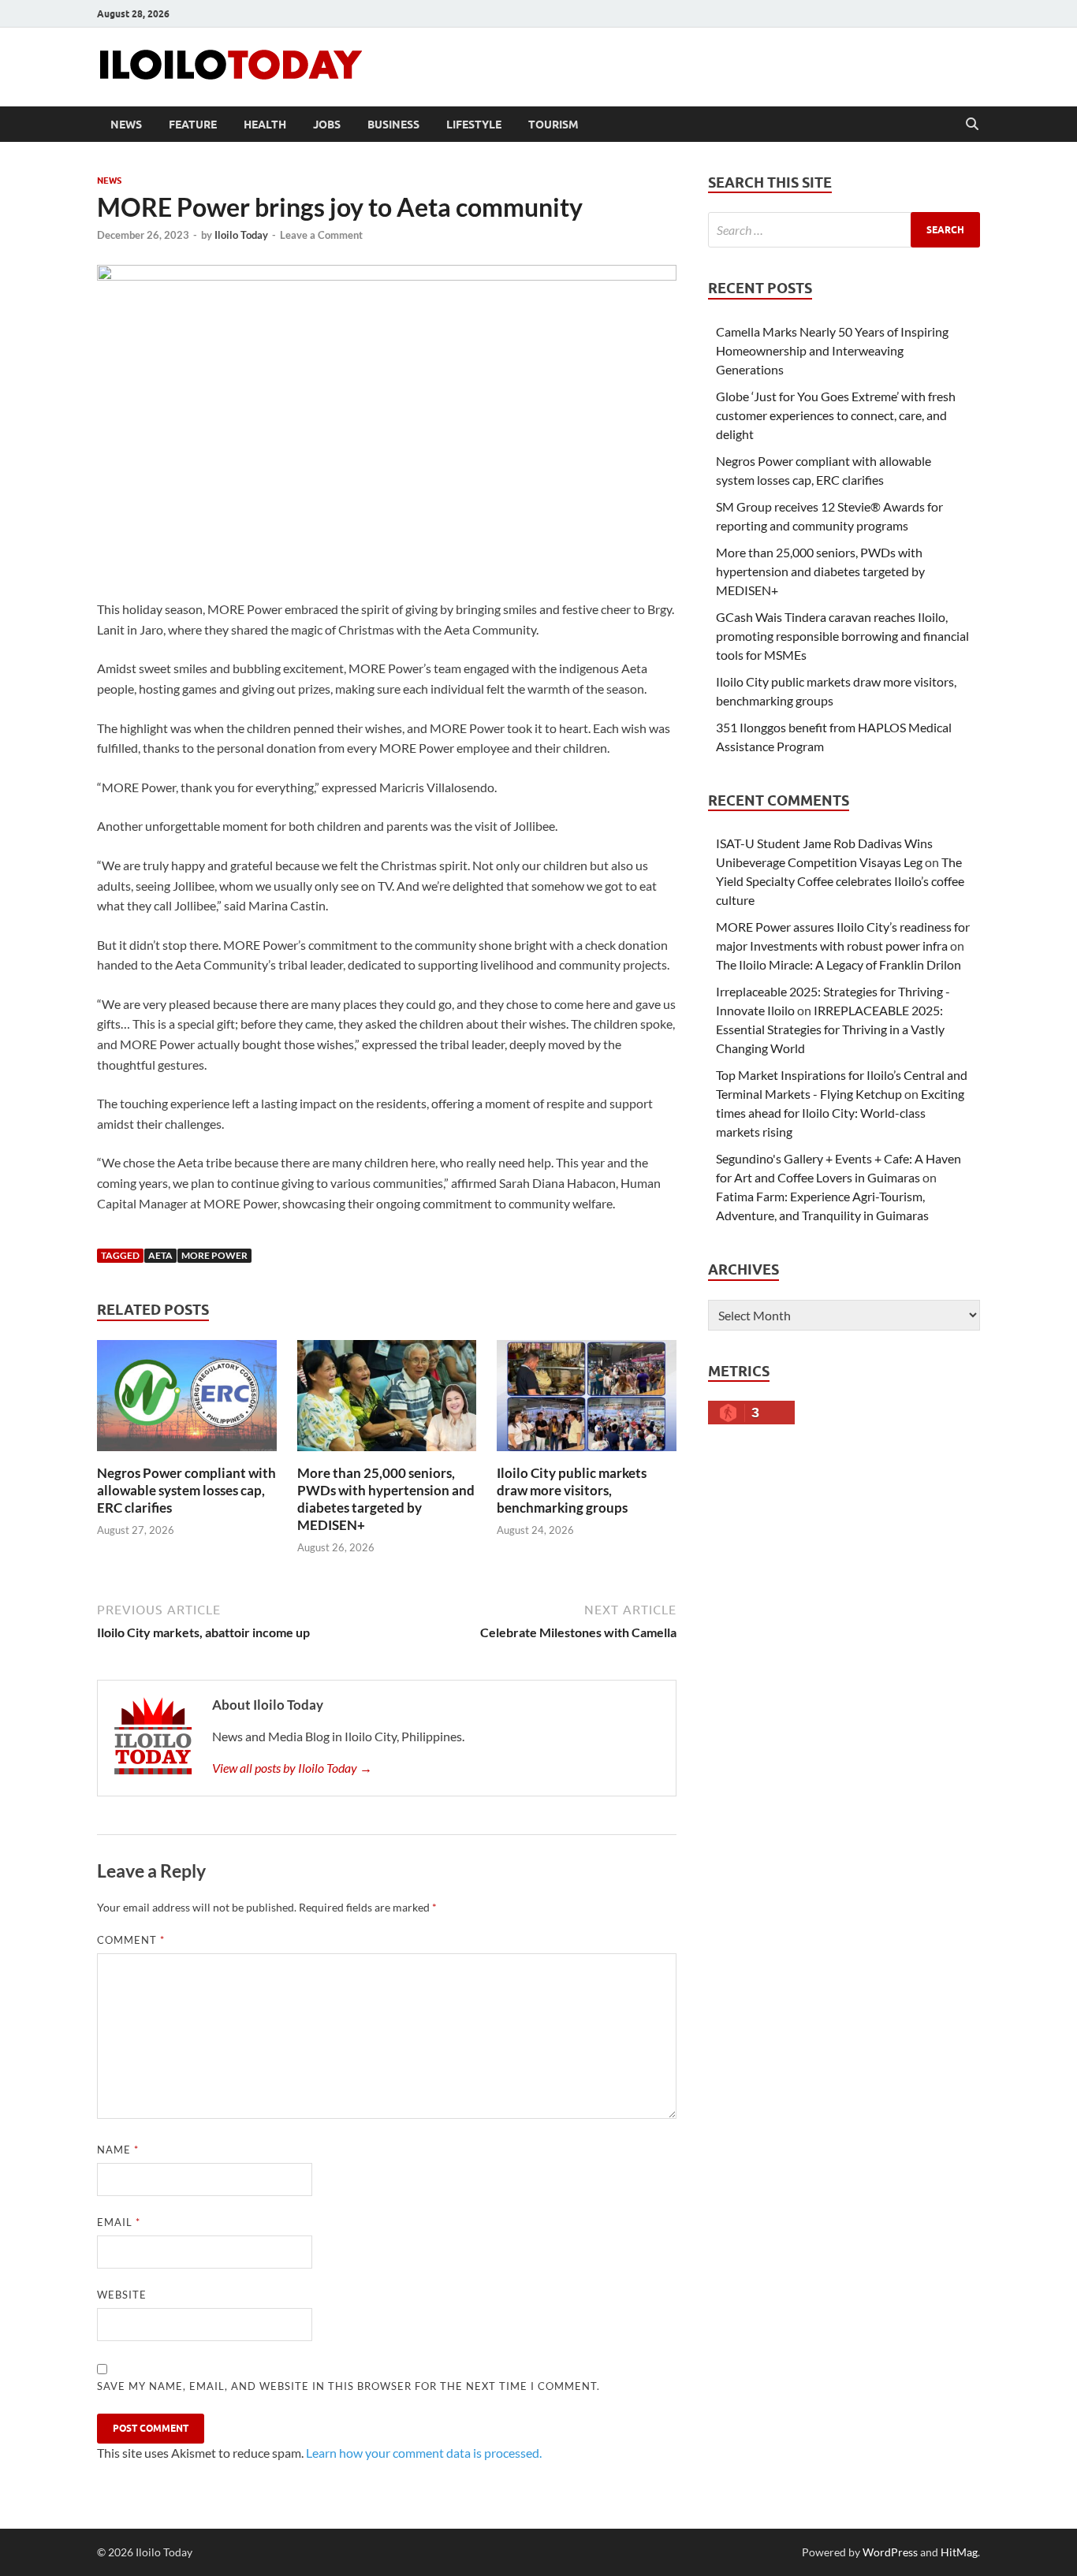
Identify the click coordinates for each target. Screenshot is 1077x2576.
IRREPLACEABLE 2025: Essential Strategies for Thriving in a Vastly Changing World (830, 1029)
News (126, 125)
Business (393, 125)
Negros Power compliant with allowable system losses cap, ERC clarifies (186, 1490)
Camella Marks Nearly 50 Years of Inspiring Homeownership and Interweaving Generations (832, 350)
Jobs (327, 125)
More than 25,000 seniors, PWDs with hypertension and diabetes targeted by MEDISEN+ (386, 1499)
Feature (193, 125)
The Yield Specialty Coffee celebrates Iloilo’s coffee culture (840, 881)
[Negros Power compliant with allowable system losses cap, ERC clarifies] (187, 1400)
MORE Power (214, 1255)
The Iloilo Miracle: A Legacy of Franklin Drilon (838, 964)
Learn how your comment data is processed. (424, 2453)
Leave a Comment (321, 235)
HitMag (959, 2552)
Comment (131, 1940)
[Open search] (972, 125)
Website (122, 2295)
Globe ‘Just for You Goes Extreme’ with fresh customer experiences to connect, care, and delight (836, 415)
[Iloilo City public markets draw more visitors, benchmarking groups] (587, 1400)
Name (118, 2150)
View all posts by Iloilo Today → (292, 1768)
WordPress (890, 2552)
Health (265, 125)
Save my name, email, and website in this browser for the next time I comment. (348, 2386)
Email (119, 2222)
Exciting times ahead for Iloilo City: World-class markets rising (840, 1113)
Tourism (553, 125)
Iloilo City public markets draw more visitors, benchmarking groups (572, 1490)
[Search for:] (844, 230)
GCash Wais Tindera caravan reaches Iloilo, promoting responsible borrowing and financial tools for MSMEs (842, 636)
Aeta (160, 1255)
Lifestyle (474, 125)
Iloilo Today (241, 235)
